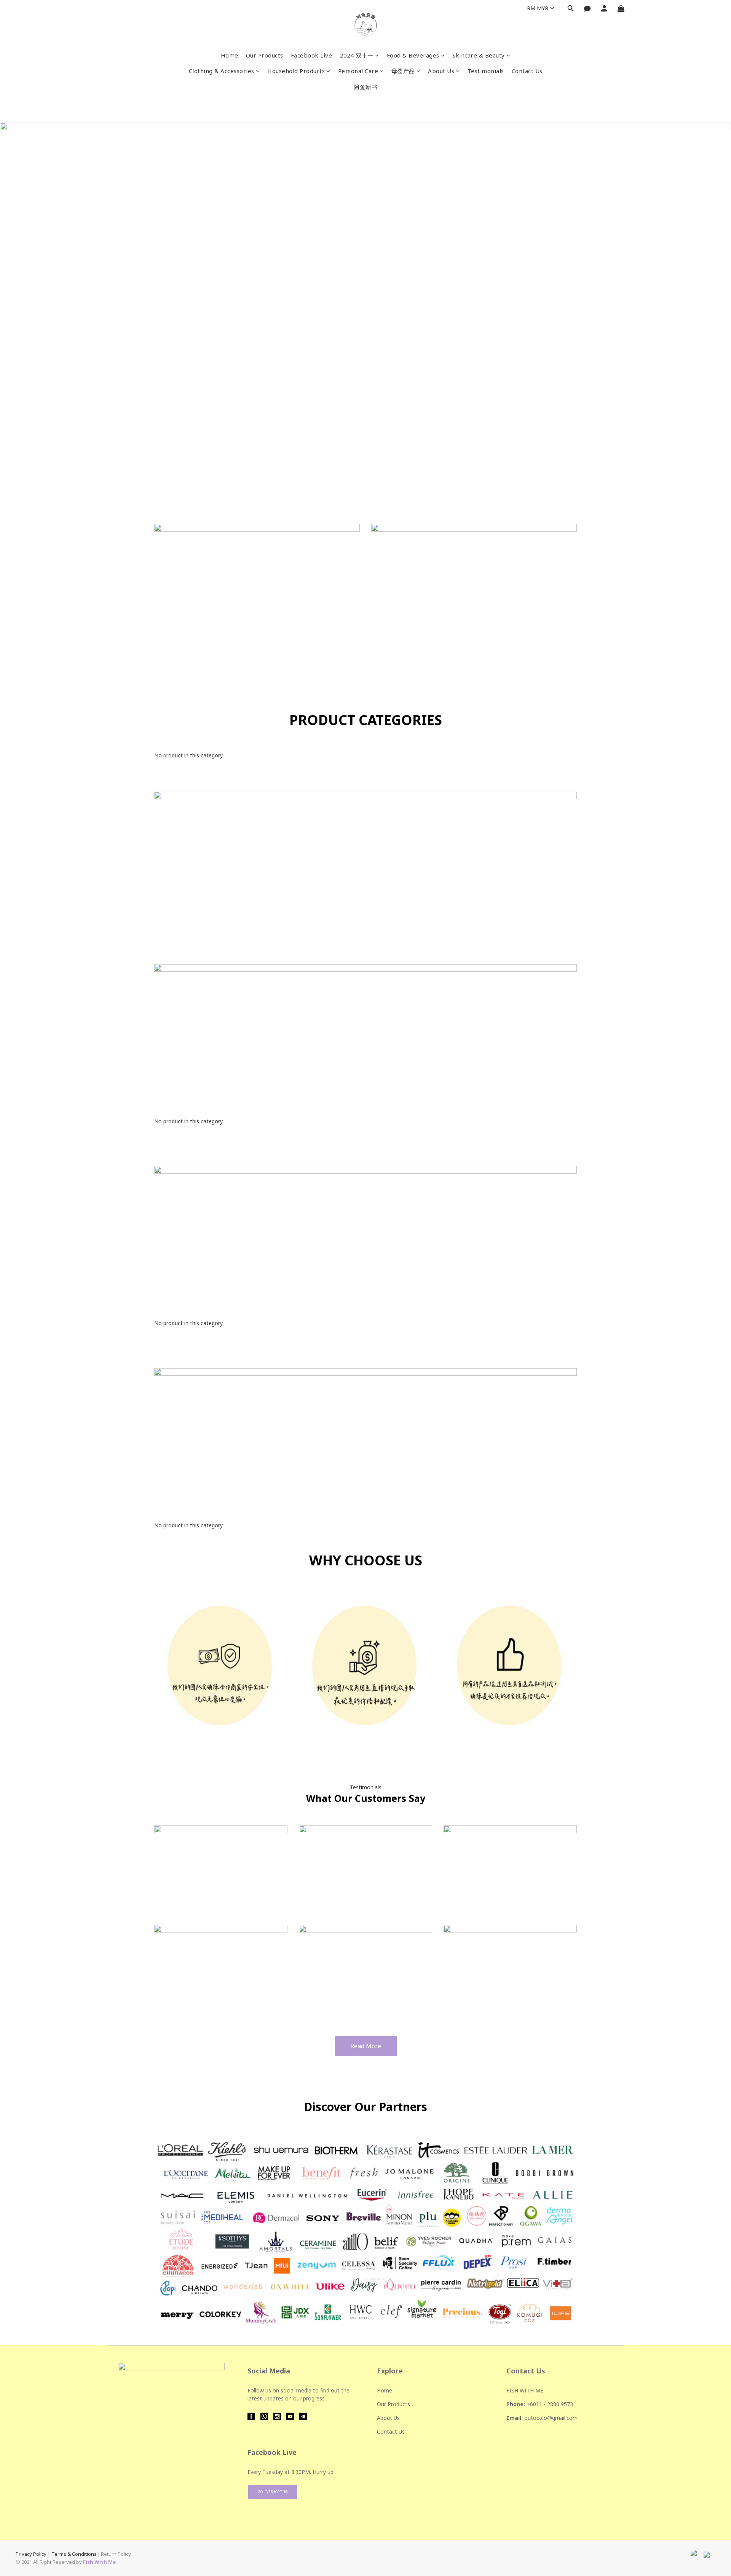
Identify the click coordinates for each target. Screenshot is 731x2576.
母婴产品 (403, 71)
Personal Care (358, 71)
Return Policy (116, 2554)
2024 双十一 (357, 55)
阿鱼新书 (365, 87)
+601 (533, 2404)
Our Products (265, 55)
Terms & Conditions (74, 2554)
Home (230, 55)
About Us (441, 71)
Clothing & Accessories (222, 71)
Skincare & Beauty (479, 55)
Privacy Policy (31, 2554)
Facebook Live (312, 55)
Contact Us (527, 71)
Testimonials (486, 71)
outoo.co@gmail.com (551, 2418)
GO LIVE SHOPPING (273, 2492)
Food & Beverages (413, 55)
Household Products (296, 71)
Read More (366, 2046)
